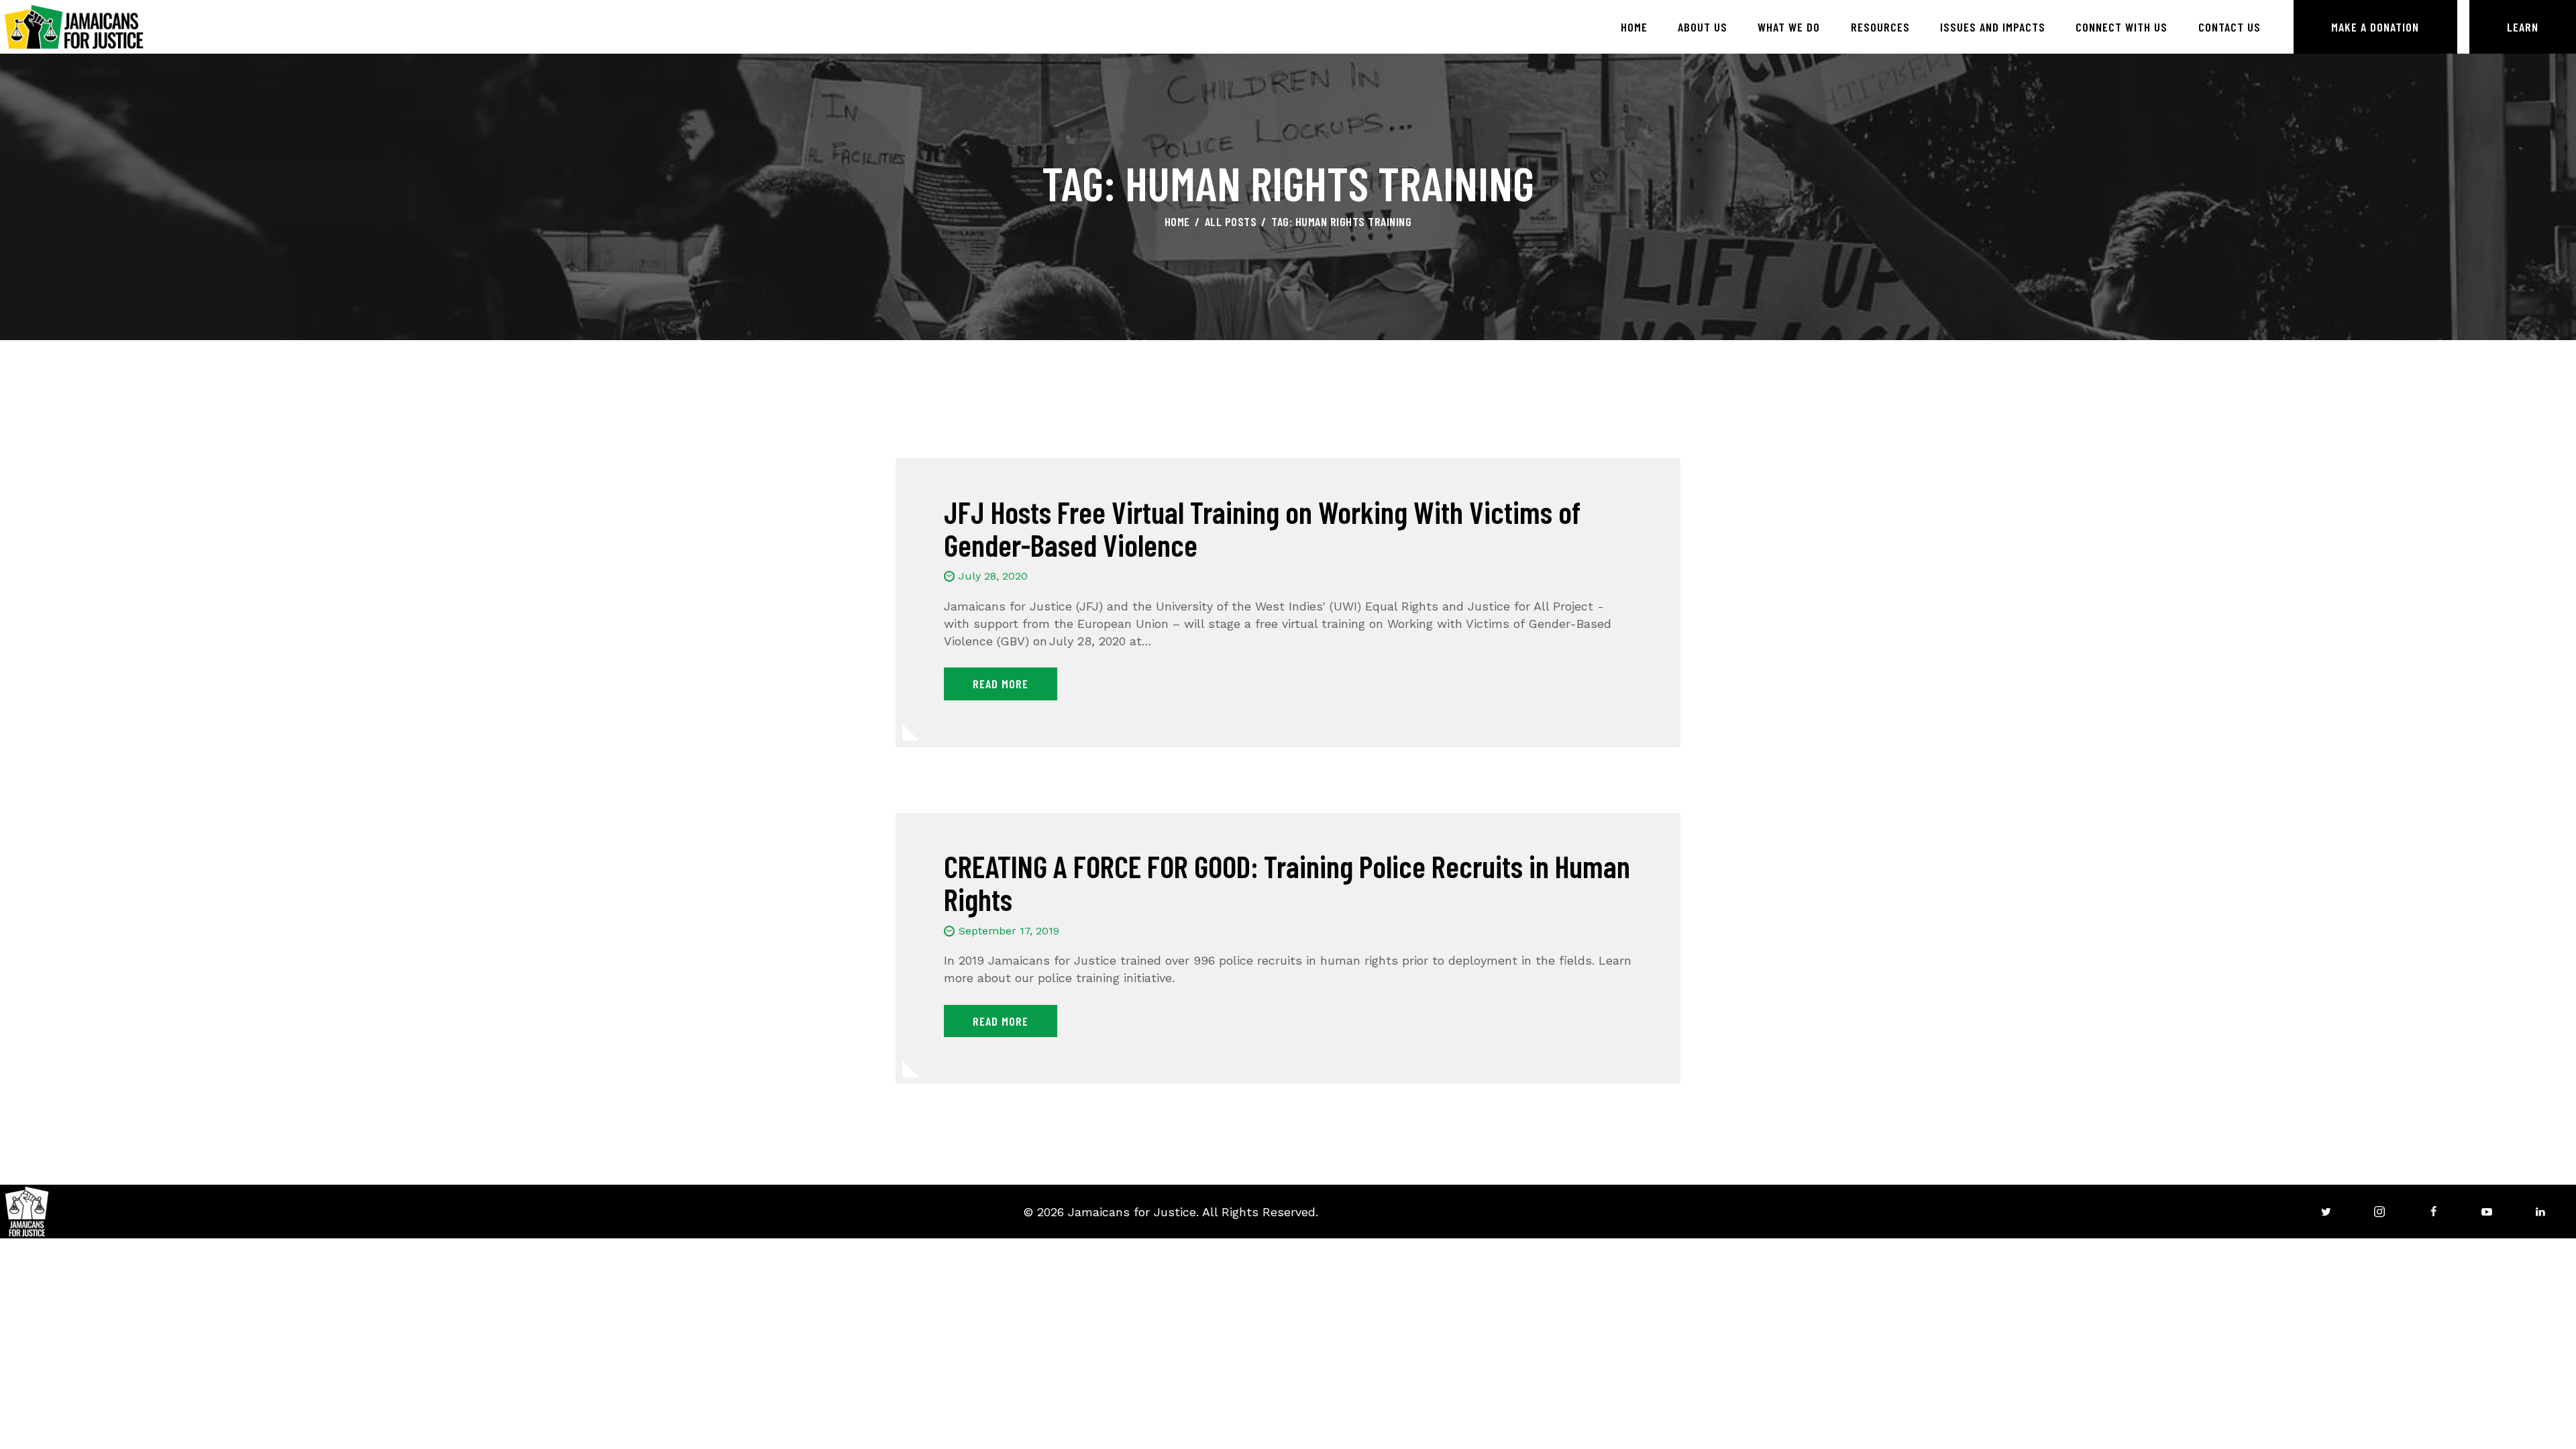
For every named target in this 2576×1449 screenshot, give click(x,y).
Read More (1001, 684)
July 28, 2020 (993, 576)
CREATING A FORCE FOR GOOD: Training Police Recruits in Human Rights (1287, 882)
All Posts (1231, 221)
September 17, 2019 (1009, 931)
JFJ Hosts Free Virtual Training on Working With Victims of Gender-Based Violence (1262, 528)
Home (1177, 221)
